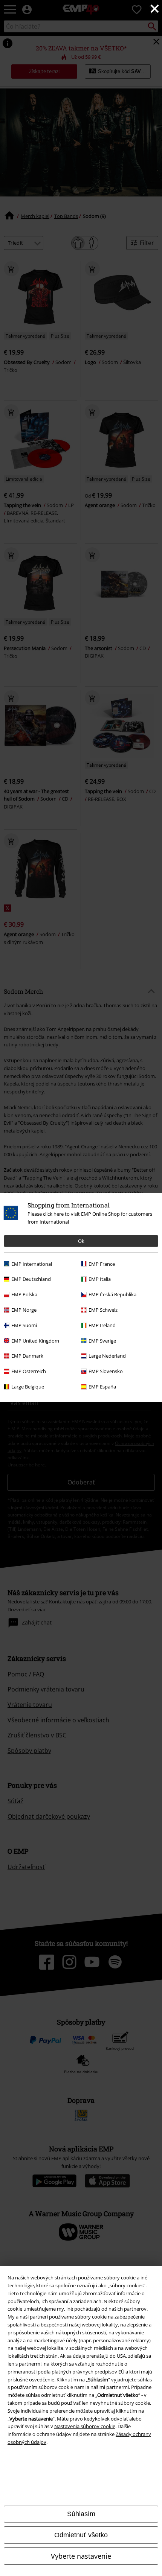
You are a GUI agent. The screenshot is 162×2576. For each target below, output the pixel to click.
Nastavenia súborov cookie (85, 2426)
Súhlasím (81, 2514)
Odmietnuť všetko (81, 2535)
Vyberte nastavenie (81, 2556)
